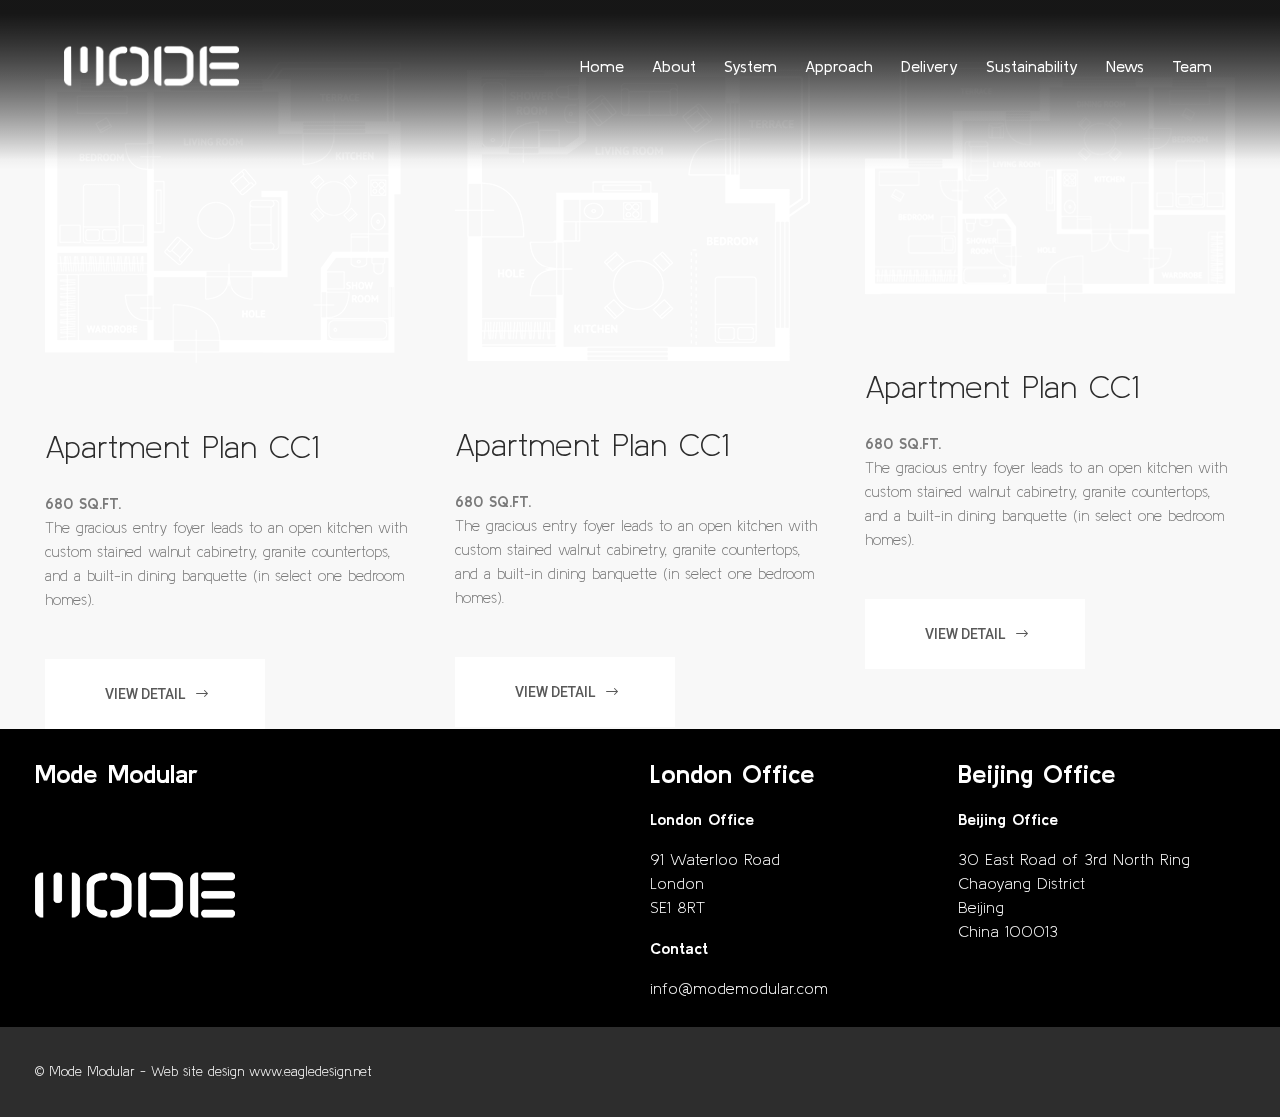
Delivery (929, 66)
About (674, 66)
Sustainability (1032, 66)
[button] (155, 694)
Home (602, 66)
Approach (839, 66)
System (750, 66)
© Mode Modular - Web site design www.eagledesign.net (203, 1071)
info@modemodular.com (739, 988)
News (1125, 66)
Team (1192, 66)
